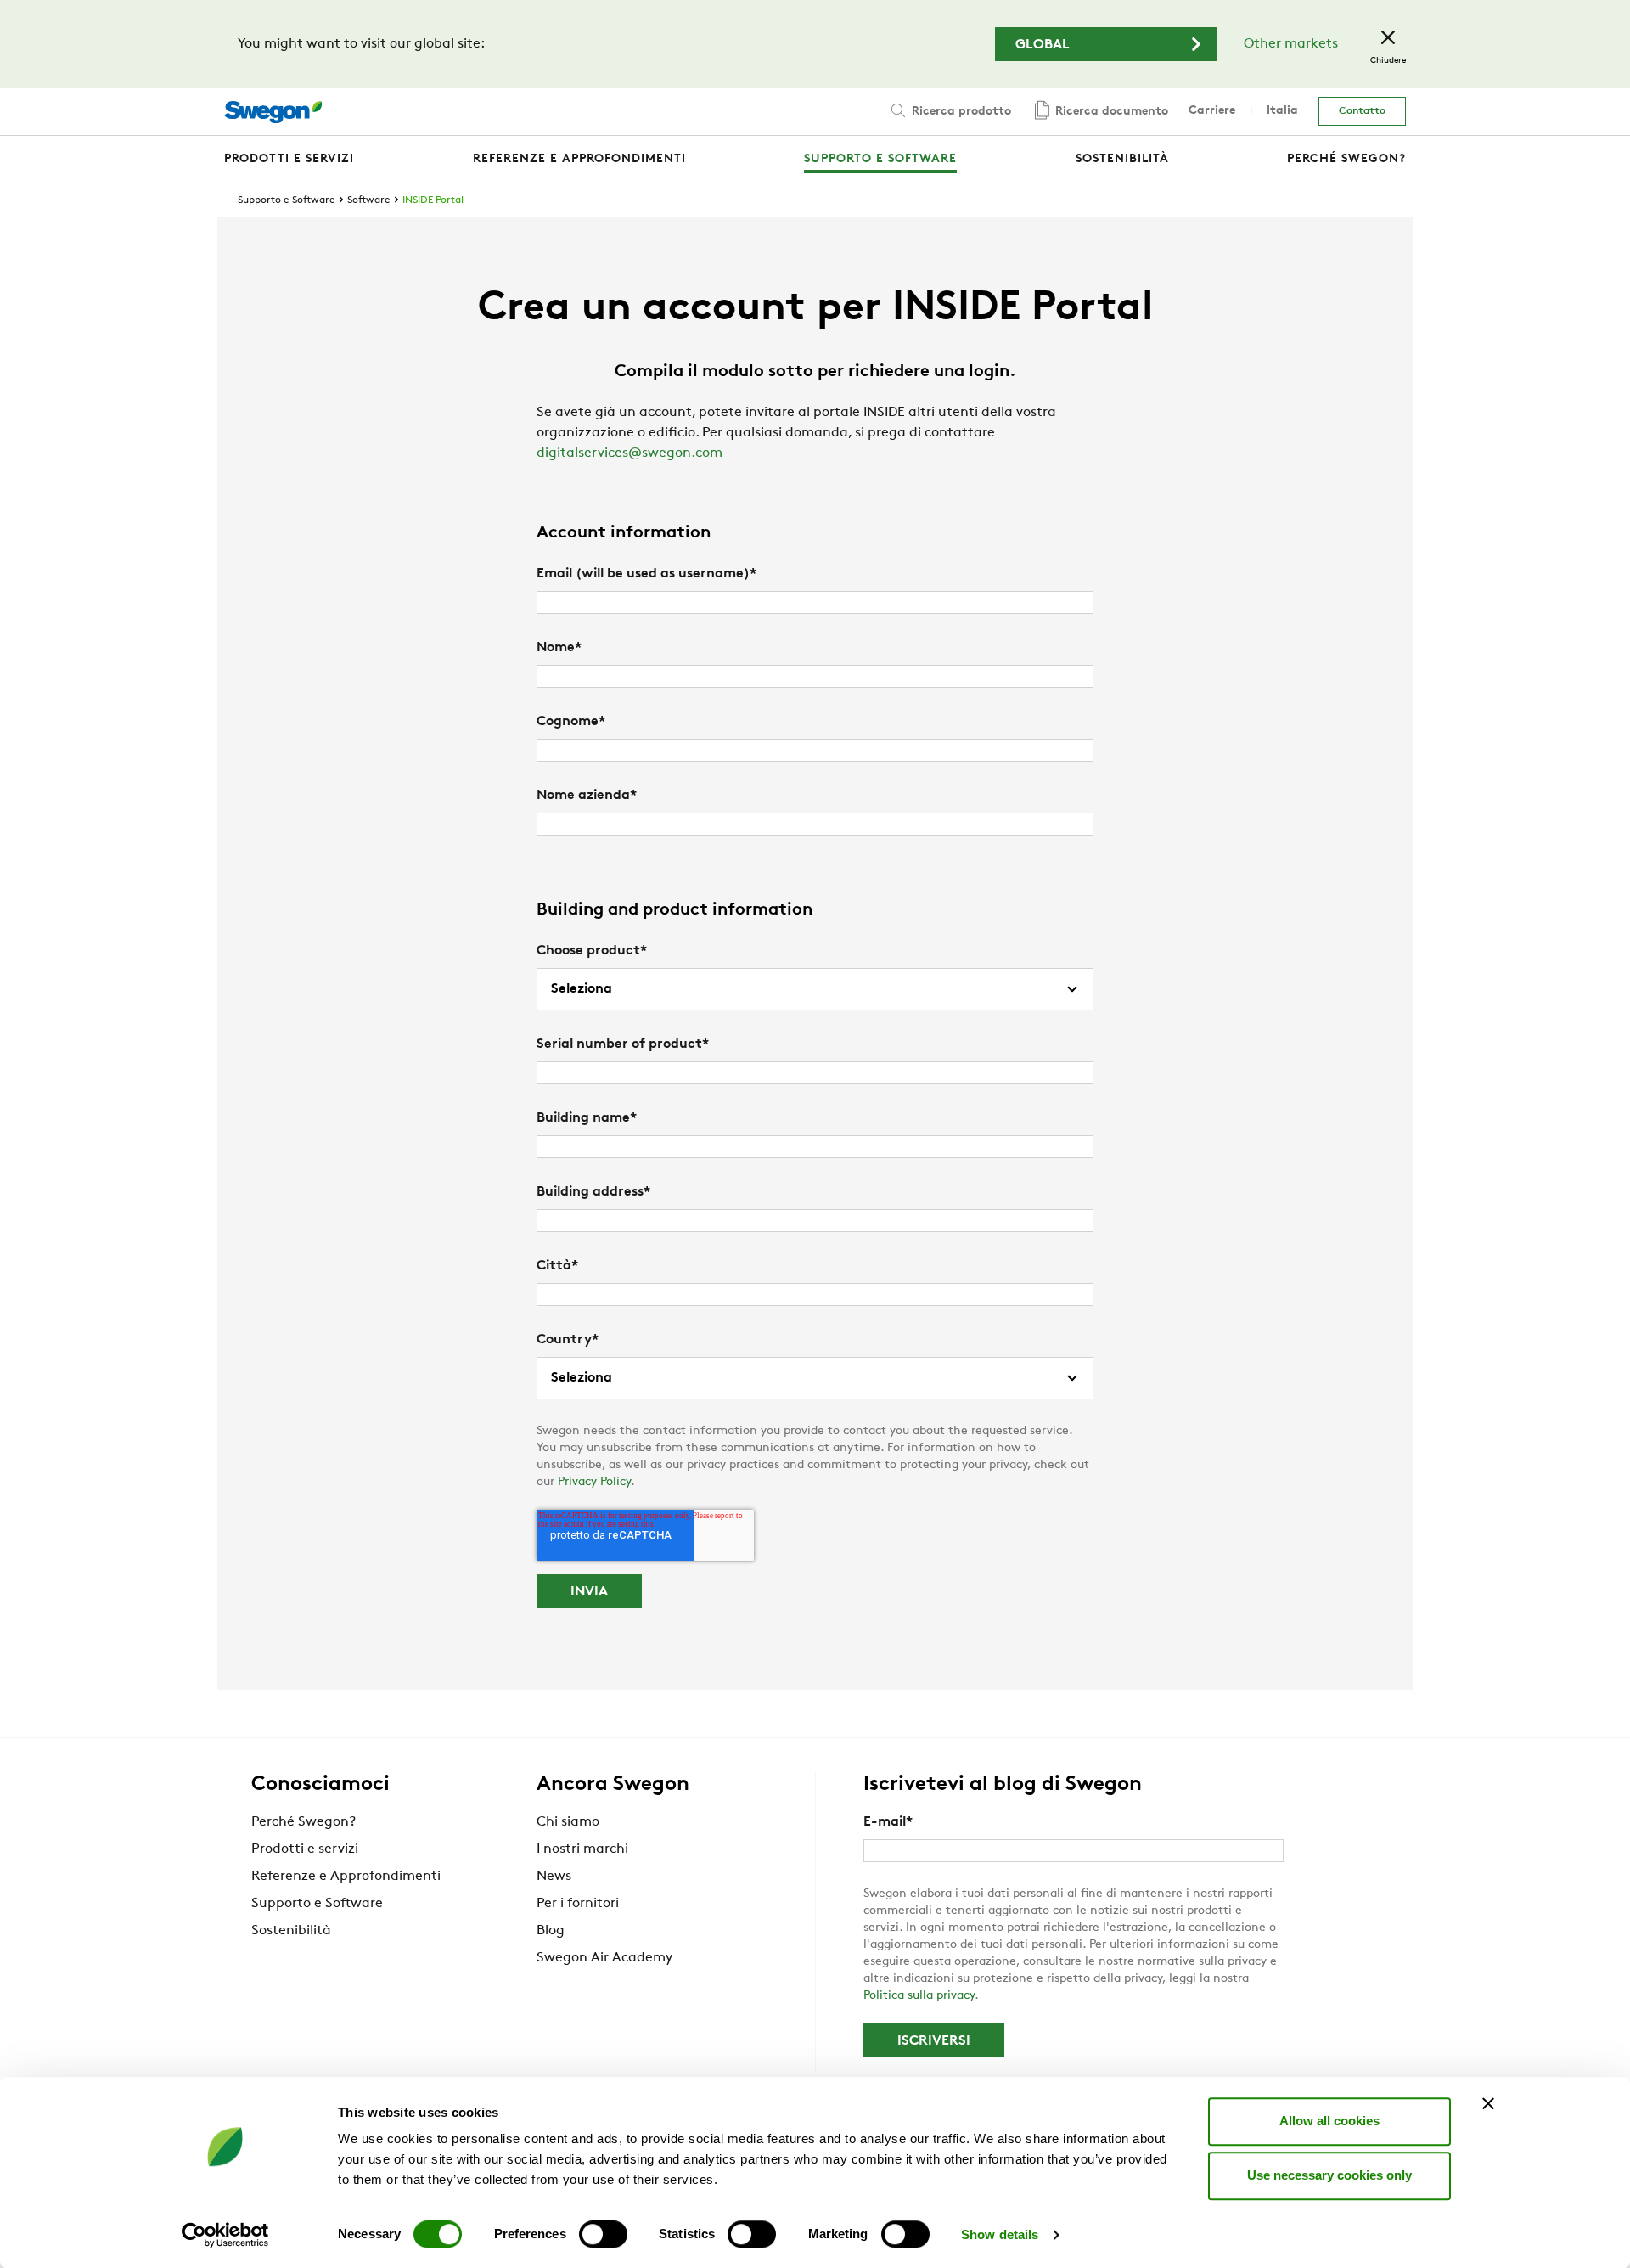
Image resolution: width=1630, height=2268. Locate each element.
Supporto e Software (287, 200)
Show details (1000, 2234)
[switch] (603, 2234)
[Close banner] (1488, 2103)
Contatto (1362, 111)
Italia (1282, 111)
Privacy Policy (594, 1482)
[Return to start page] (273, 112)
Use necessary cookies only (1329, 2175)
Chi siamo (568, 1822)
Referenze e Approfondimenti (346, 1877)
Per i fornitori (578, 1904)
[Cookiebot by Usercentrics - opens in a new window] (225, 2235)
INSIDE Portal (433, 200)
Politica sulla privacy (919, 1996)
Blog (551, 1931)
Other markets (1291, 44)
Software (369, 200)
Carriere (1212, 111)
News (554, 1877)
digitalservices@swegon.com (630, 453)
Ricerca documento (1110, 112)
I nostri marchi (582, 1849)
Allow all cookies (1329, 2121)
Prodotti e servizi (305, 1849)
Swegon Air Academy (604, 1958)
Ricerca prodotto (960, 112)
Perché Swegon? (304, 1822)
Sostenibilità (291, 1931)
